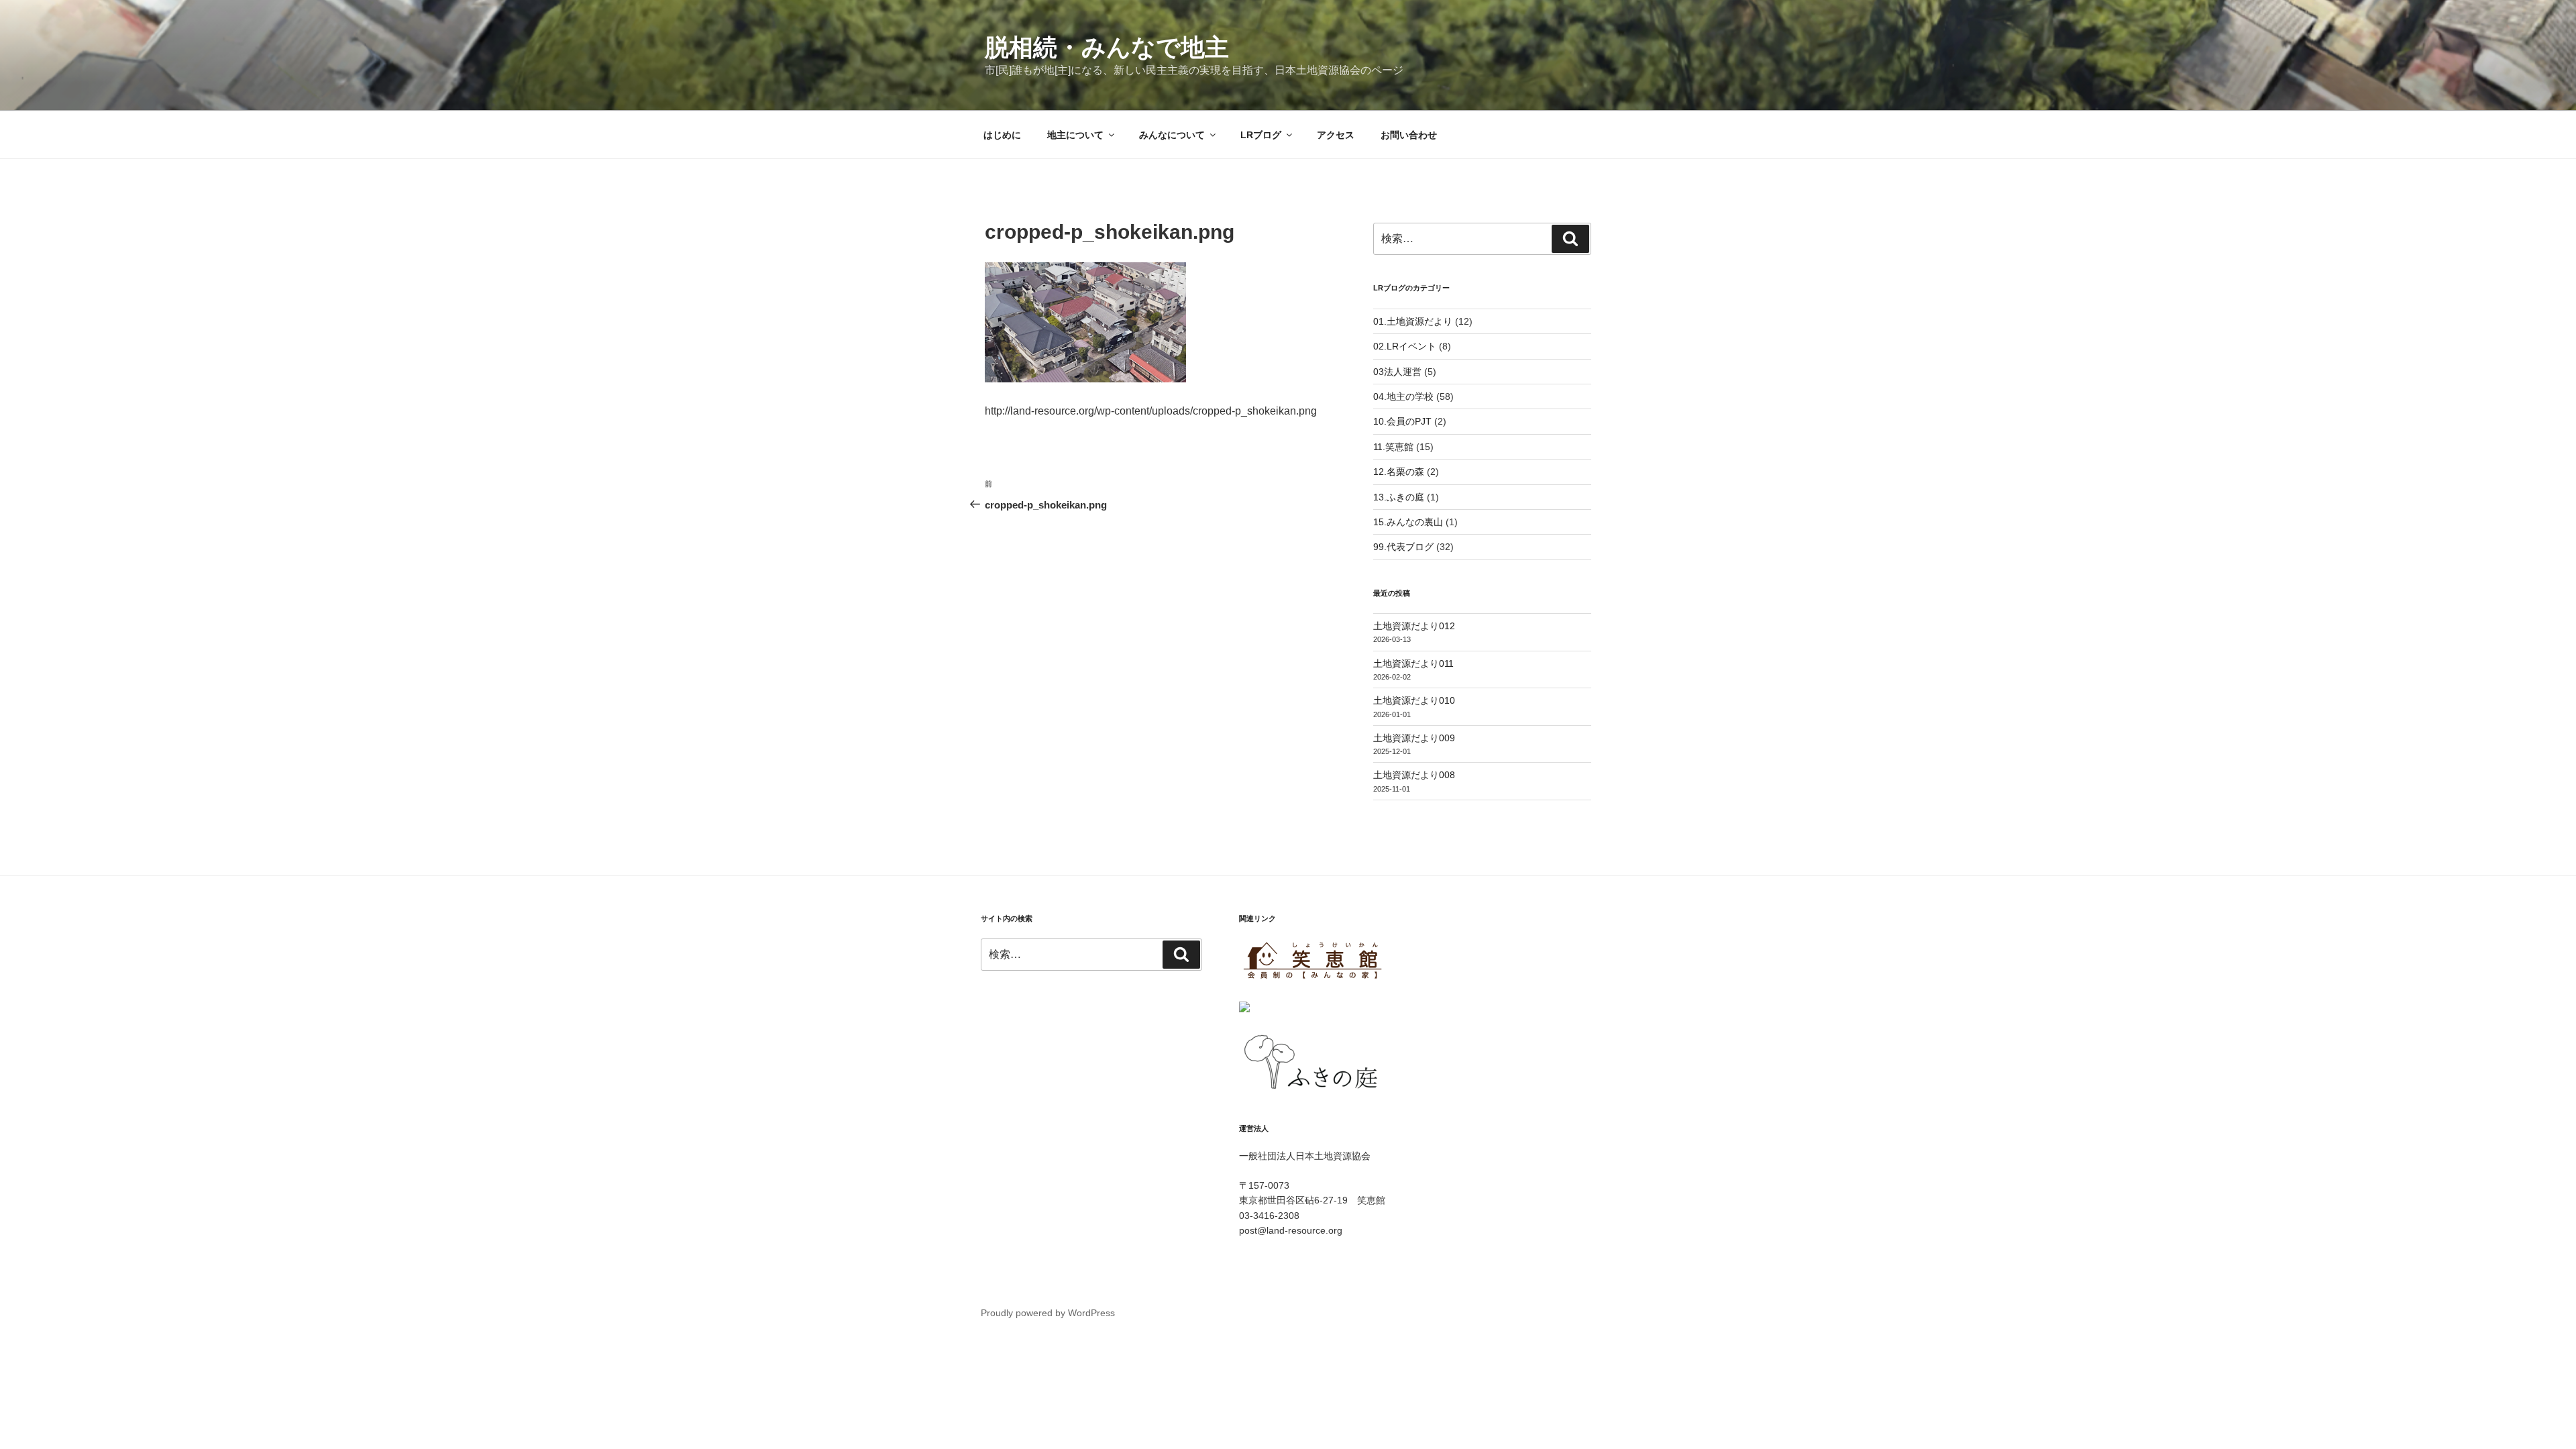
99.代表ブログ (1403, 547)
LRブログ (1261, 135)
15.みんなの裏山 (1408, 522)
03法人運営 (1397, 372)
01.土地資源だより (1413, 321)
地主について (1075, 135)
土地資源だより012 (1414, 626)
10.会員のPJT (1402, 421)
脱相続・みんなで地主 (1107, 47)
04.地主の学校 (1403, 396)
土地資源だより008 (1414, 775)
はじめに (1002, 135)
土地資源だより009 (1414, 738)
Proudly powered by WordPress (1048, 1313)
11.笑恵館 (1393, 447)
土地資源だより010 (1414, 700)
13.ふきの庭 (1399, 497)
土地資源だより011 (1413, 663)
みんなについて (1172, 135)
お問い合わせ (1409, 135)
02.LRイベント (1405, 346)
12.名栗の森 (1399, 472)
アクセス (1336, 135)
